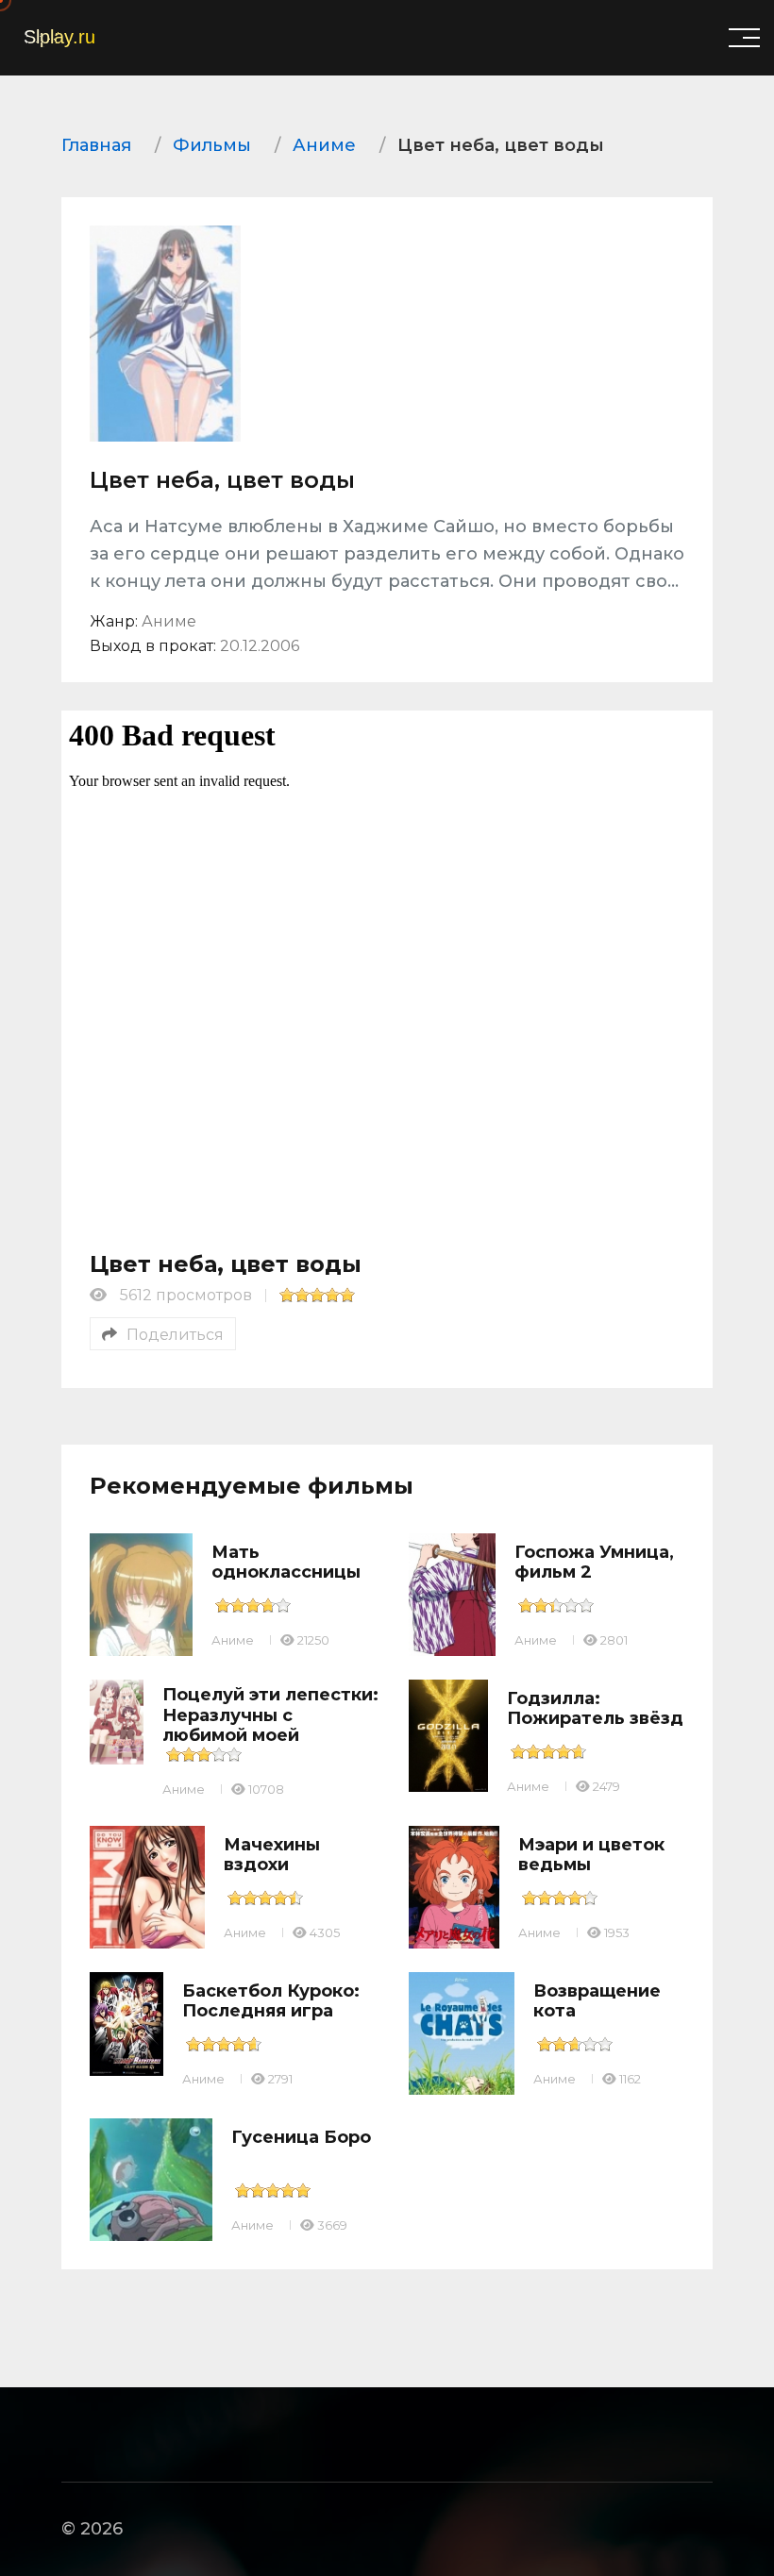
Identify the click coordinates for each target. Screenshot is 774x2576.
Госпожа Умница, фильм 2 (594, 1563)
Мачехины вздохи (272, 1855)
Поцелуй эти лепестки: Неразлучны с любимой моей (270, 1715)
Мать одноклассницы (286, 1563)
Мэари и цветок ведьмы (591, 1855)
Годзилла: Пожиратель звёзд (595, 1709)
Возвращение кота (597, 2001)
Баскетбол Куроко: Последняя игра (271, 2001)
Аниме (233, 1640)
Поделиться (175, 1335)
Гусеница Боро (301, 2137)
